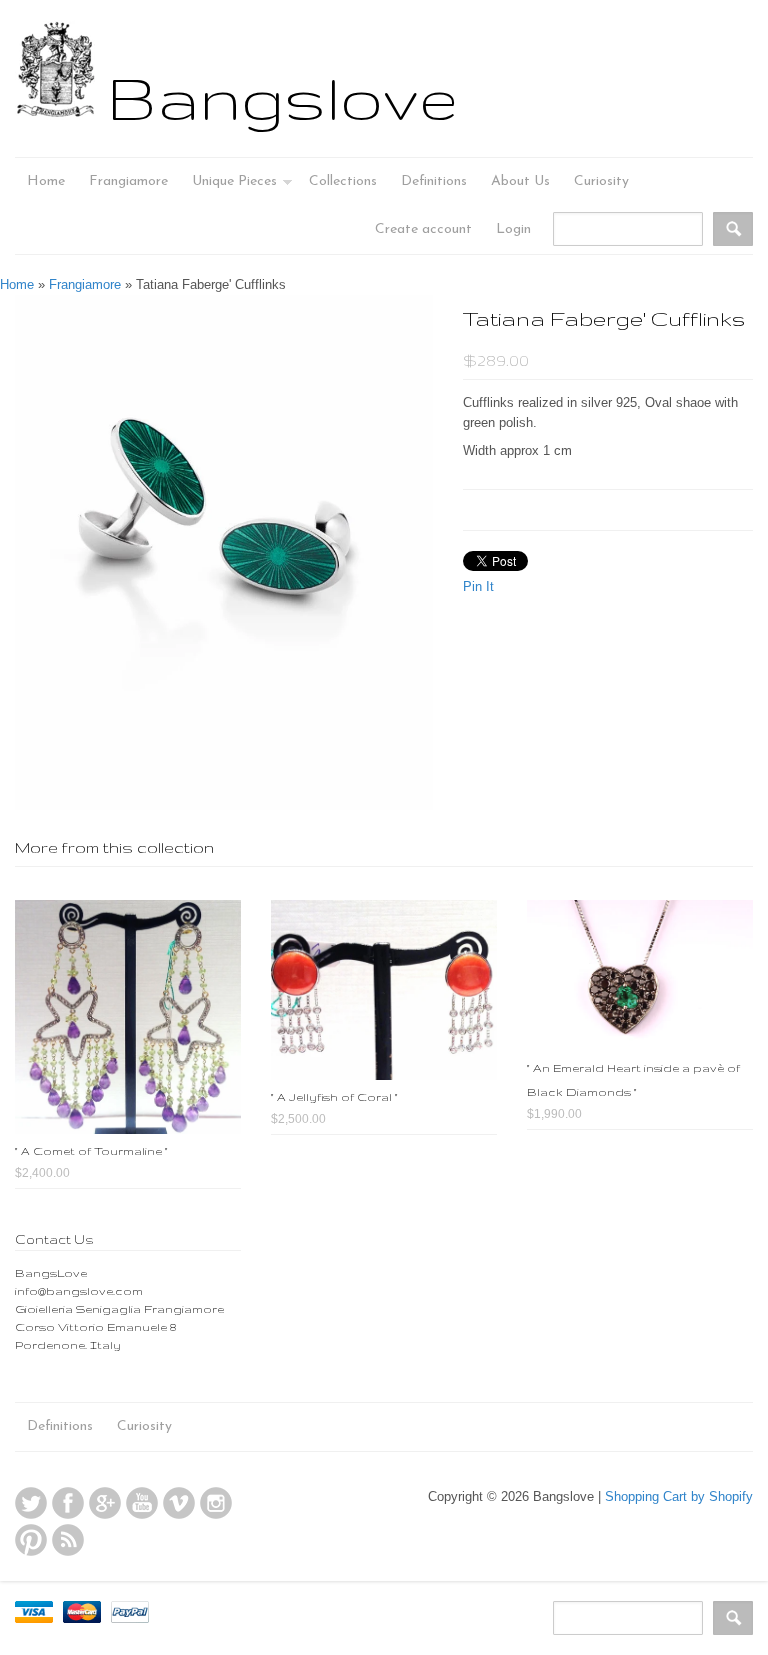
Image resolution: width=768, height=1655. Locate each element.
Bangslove (282, 97)
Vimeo (179, 1503)
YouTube (142, 1503)
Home (17, 284)
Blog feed (68, 1540)
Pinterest (31, 1540)
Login (513, 229)
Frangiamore (85, 284)
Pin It (478, 586)
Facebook (68, 1503)
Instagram (216, 1503)
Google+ (105, 1503)
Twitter (31, 1503)
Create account (423, 229)
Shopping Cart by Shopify (679, 1496)
